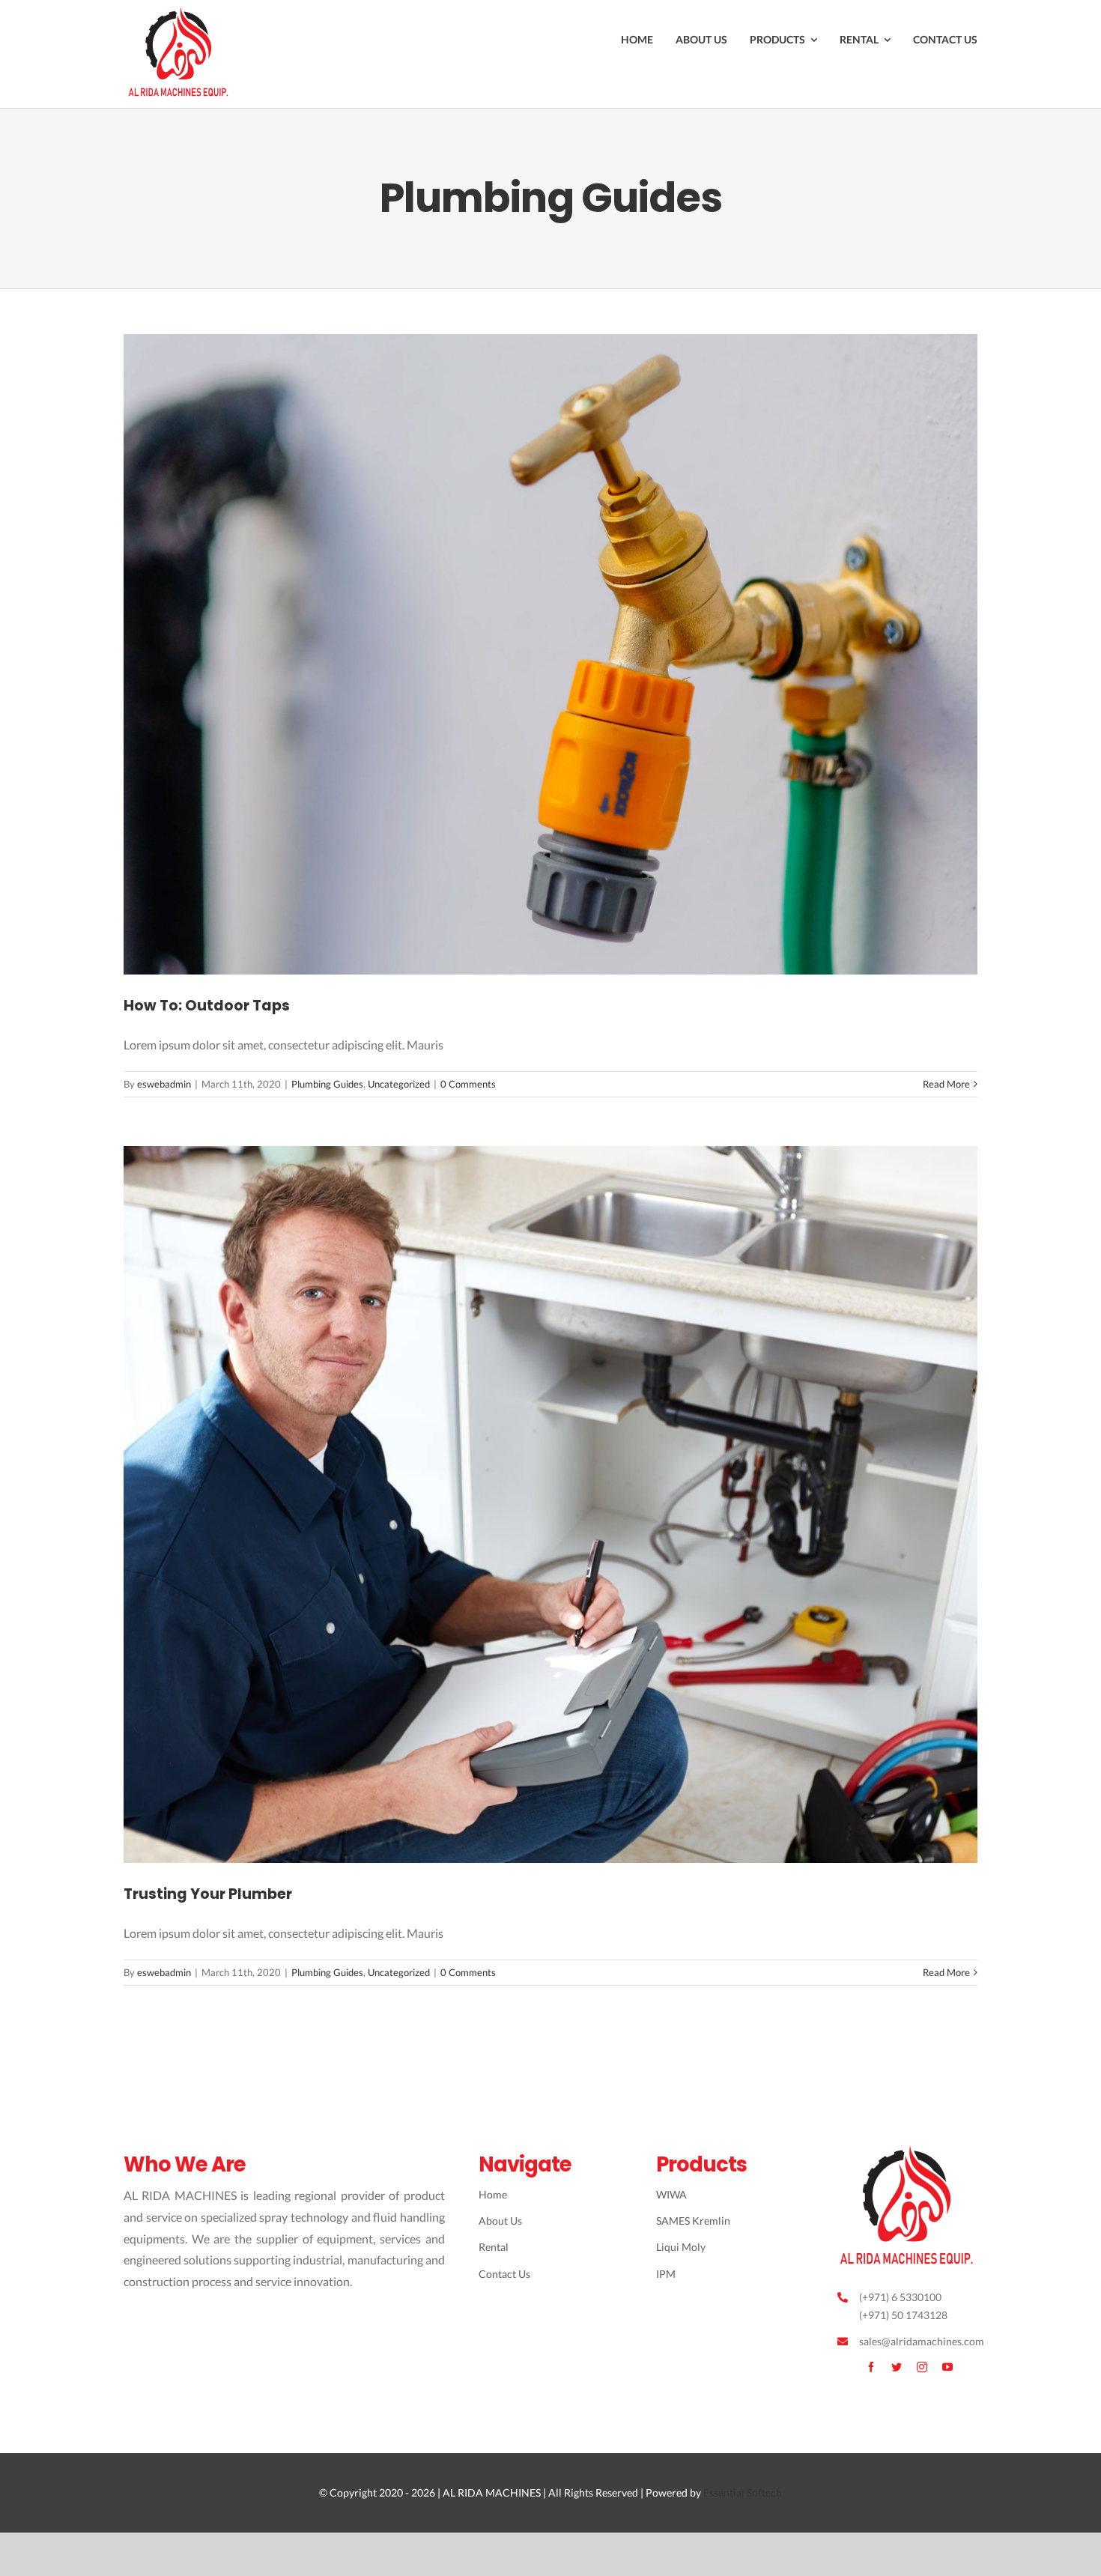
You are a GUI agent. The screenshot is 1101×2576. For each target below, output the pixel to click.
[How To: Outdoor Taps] (550, 654)
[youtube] (947, 2367)
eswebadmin (164, 1084)
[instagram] (922, 2367)
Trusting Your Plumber (208, 1894)
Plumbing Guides (327, 1084)
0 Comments (468, 1084)
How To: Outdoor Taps (207, 1006)
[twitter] (897, 2367)
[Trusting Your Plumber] (550, 1504)
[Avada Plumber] (180, 13)
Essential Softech (743, 2492)
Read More (946, 1084)
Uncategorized (399, 1084)
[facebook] (871, 2367)
